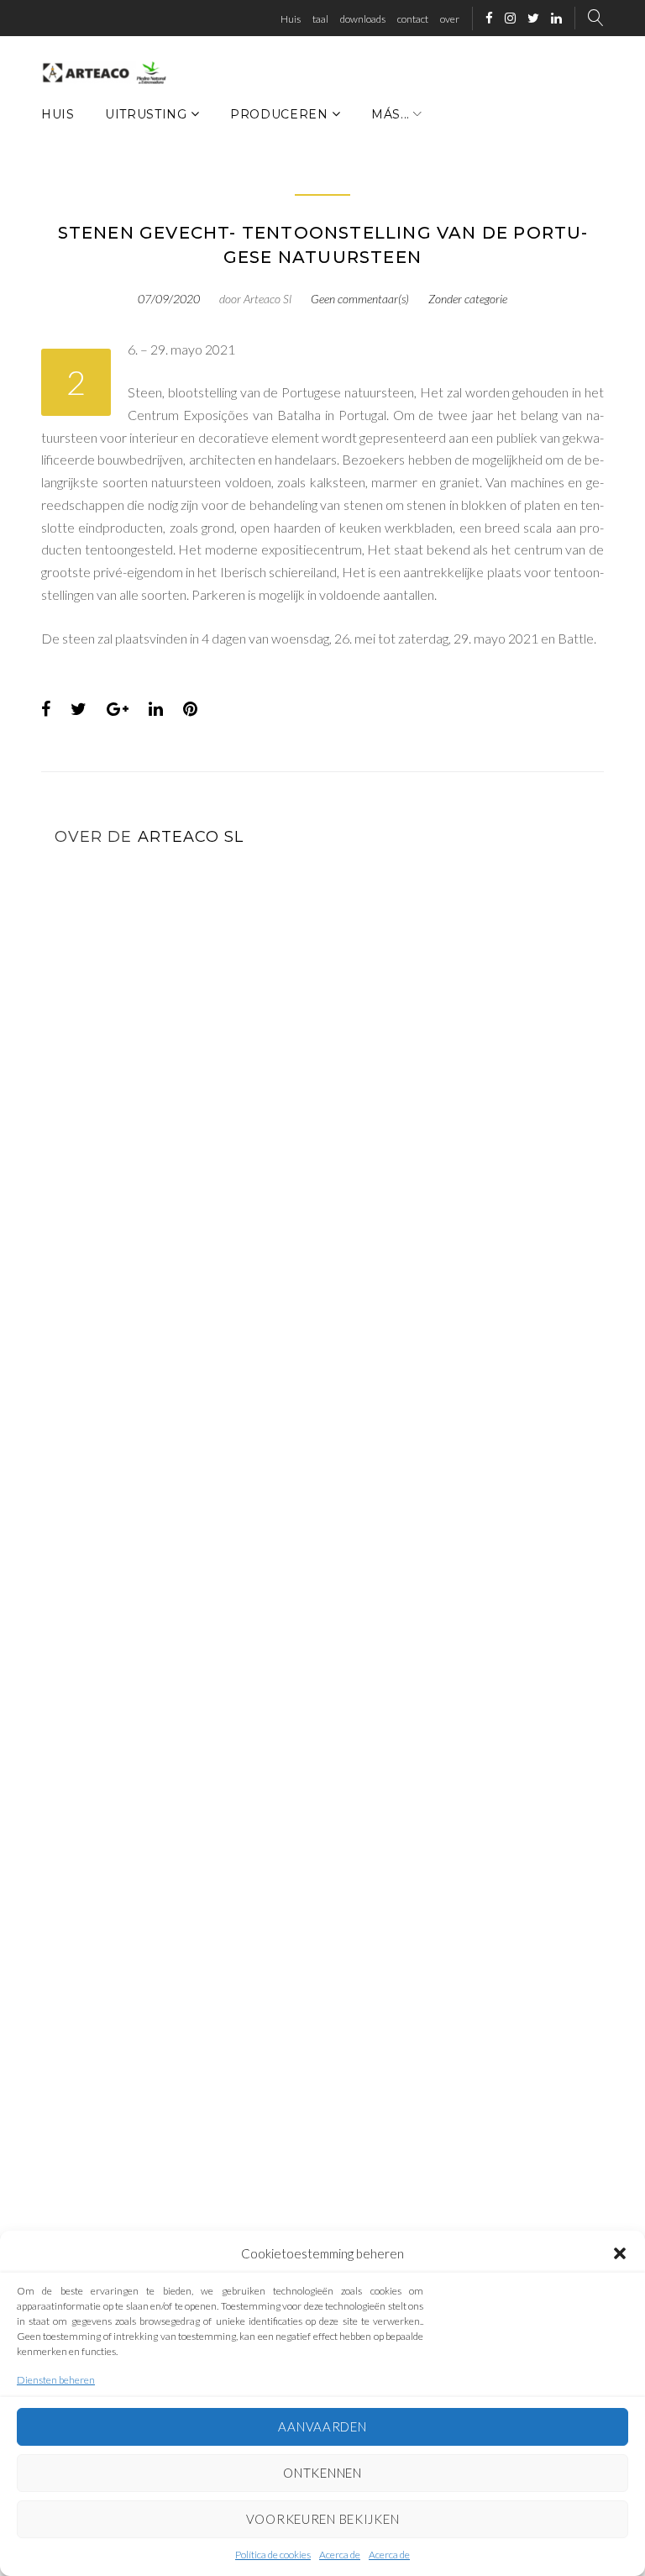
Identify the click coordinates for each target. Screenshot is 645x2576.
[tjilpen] (533, 19)
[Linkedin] (556, 19)
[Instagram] (510, 19)
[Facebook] (489, 19)
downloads (363, 19)
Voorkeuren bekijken (323, 2519)
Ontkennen (322, 2473)
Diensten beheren (56, 2380)
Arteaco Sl (267, 299)
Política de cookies (273, 2555)
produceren (279, 114)
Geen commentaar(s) (360, 299)
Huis (291, 19)
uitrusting (146, 114)
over (450, 19)
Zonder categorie (468, 299)
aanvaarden (322, 2426)
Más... (391, 114)
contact (413, 19)
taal (320, 19)
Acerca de (340, 2555)
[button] (620, 2253)
